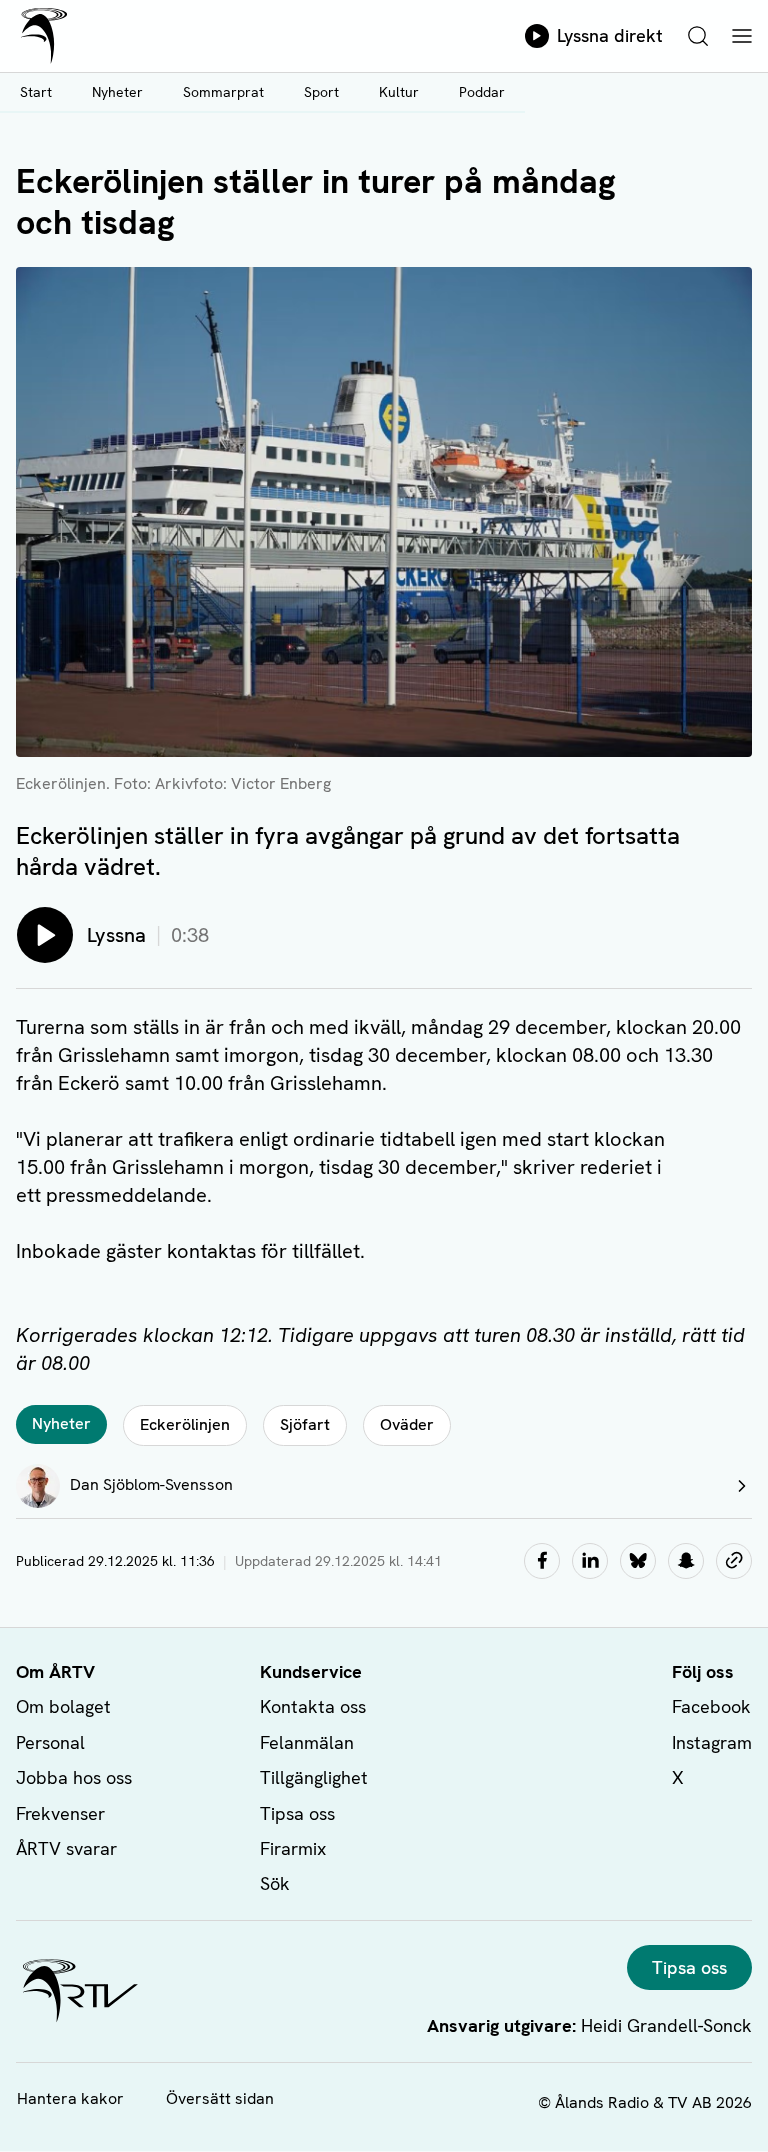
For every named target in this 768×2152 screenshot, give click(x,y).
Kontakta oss (313, 1706)
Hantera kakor (70, 2098)
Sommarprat (223, 92)
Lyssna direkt (610, 35)
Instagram (712, 1742)
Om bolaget (63, 1706)
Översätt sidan (220, 2098)
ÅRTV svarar (66, 1848)
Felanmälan (307, 1742)
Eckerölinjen (185, 1424)
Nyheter (117, 92)
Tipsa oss (297, 1813)
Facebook (711, 1706)
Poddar (482, 92)
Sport (321, 92)
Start (36, 92)
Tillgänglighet (314, 1777)
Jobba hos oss (74, 1777)
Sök (275, 1883)
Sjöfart (305, 1424)
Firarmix (293, 1848)
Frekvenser (60, 1813)
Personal (50, 1742)
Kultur (399, 92)
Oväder (407, 1424)
